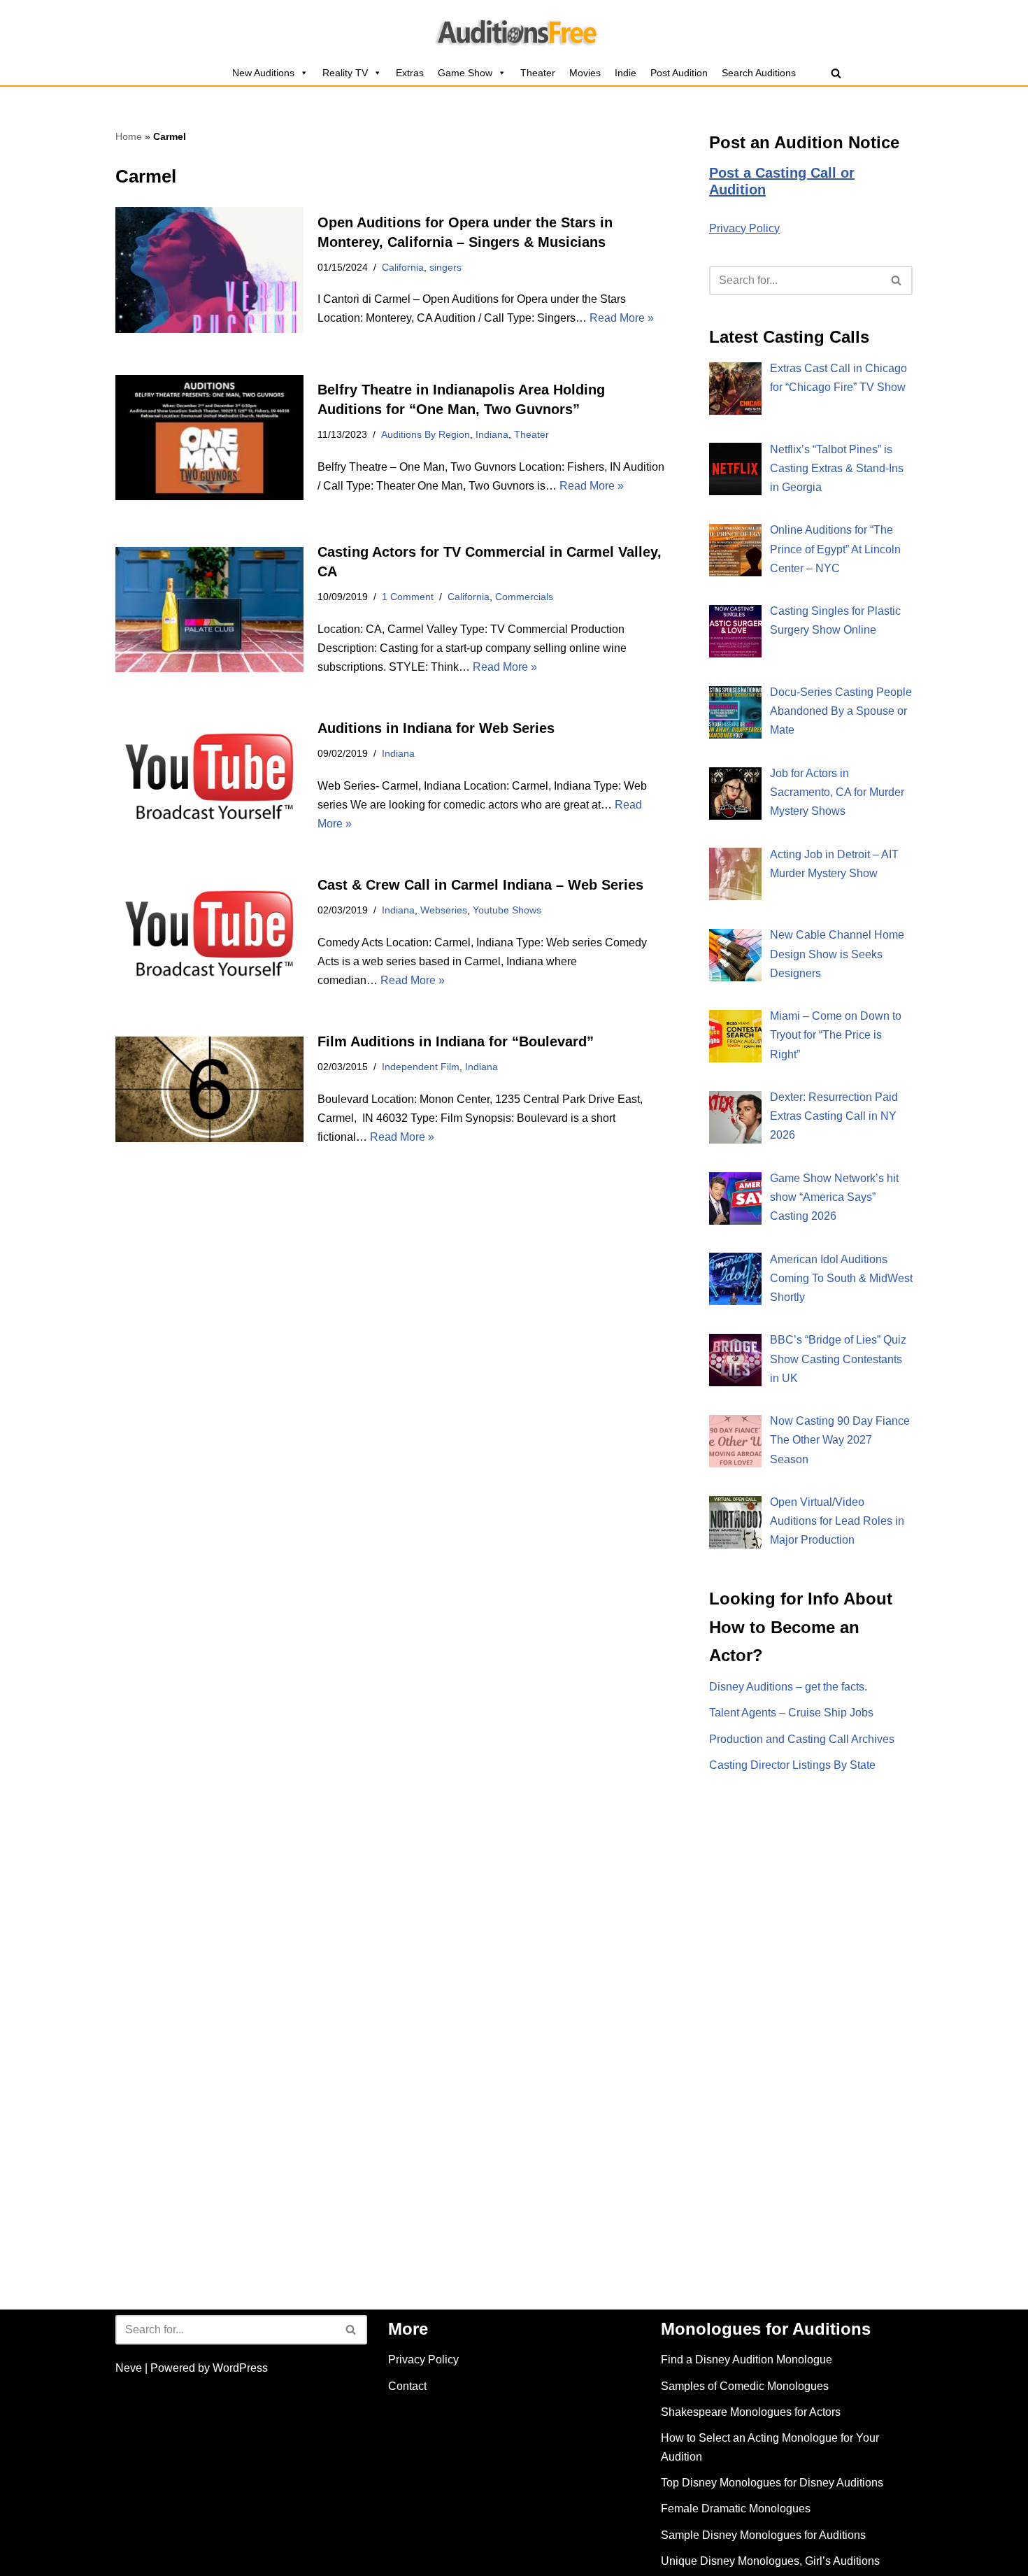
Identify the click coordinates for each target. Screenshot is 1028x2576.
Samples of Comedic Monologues (745, 2386)
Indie (626, 73)
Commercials (524, 597)
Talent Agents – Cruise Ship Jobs (791, 1713)
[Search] (836, 73)
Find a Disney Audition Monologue (747, 2360)
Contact (407, 2386)
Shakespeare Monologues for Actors (751, 2412)
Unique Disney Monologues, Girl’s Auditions (770, 2561)
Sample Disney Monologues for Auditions (763, 2535)
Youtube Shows (507, 910)
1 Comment (408, 597)
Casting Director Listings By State (792, 1765)
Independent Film (421, 1067)
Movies (585, 73)
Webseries (444, 910)
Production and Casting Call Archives (802, 1739)
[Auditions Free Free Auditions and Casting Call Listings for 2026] (514, 30)
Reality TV (345, 73)
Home (129, 136)
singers (445, 267)
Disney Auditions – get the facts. (788, 1687)
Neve (129, 2368)
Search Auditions (759, 73)
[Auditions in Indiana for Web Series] (209, 776)
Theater (538, 73)
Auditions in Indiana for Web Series (436, 728)
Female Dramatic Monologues (736, 2509)
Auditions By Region (426, 434)
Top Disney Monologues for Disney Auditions (772, 2483)
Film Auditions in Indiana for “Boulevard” (456, 1041)
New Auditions (263, 73)
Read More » (622, 318)
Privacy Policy (744, 228)
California (403, 267)
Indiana (492, 434)
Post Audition (679, 73)
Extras (410, 73)
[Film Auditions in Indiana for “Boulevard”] (209, 1089)
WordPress (240, 2368)
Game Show (465, 73)
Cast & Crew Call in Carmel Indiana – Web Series (480, 885)
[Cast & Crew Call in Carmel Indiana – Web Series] (209, 933)
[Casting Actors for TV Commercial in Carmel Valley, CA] (209, 610)
